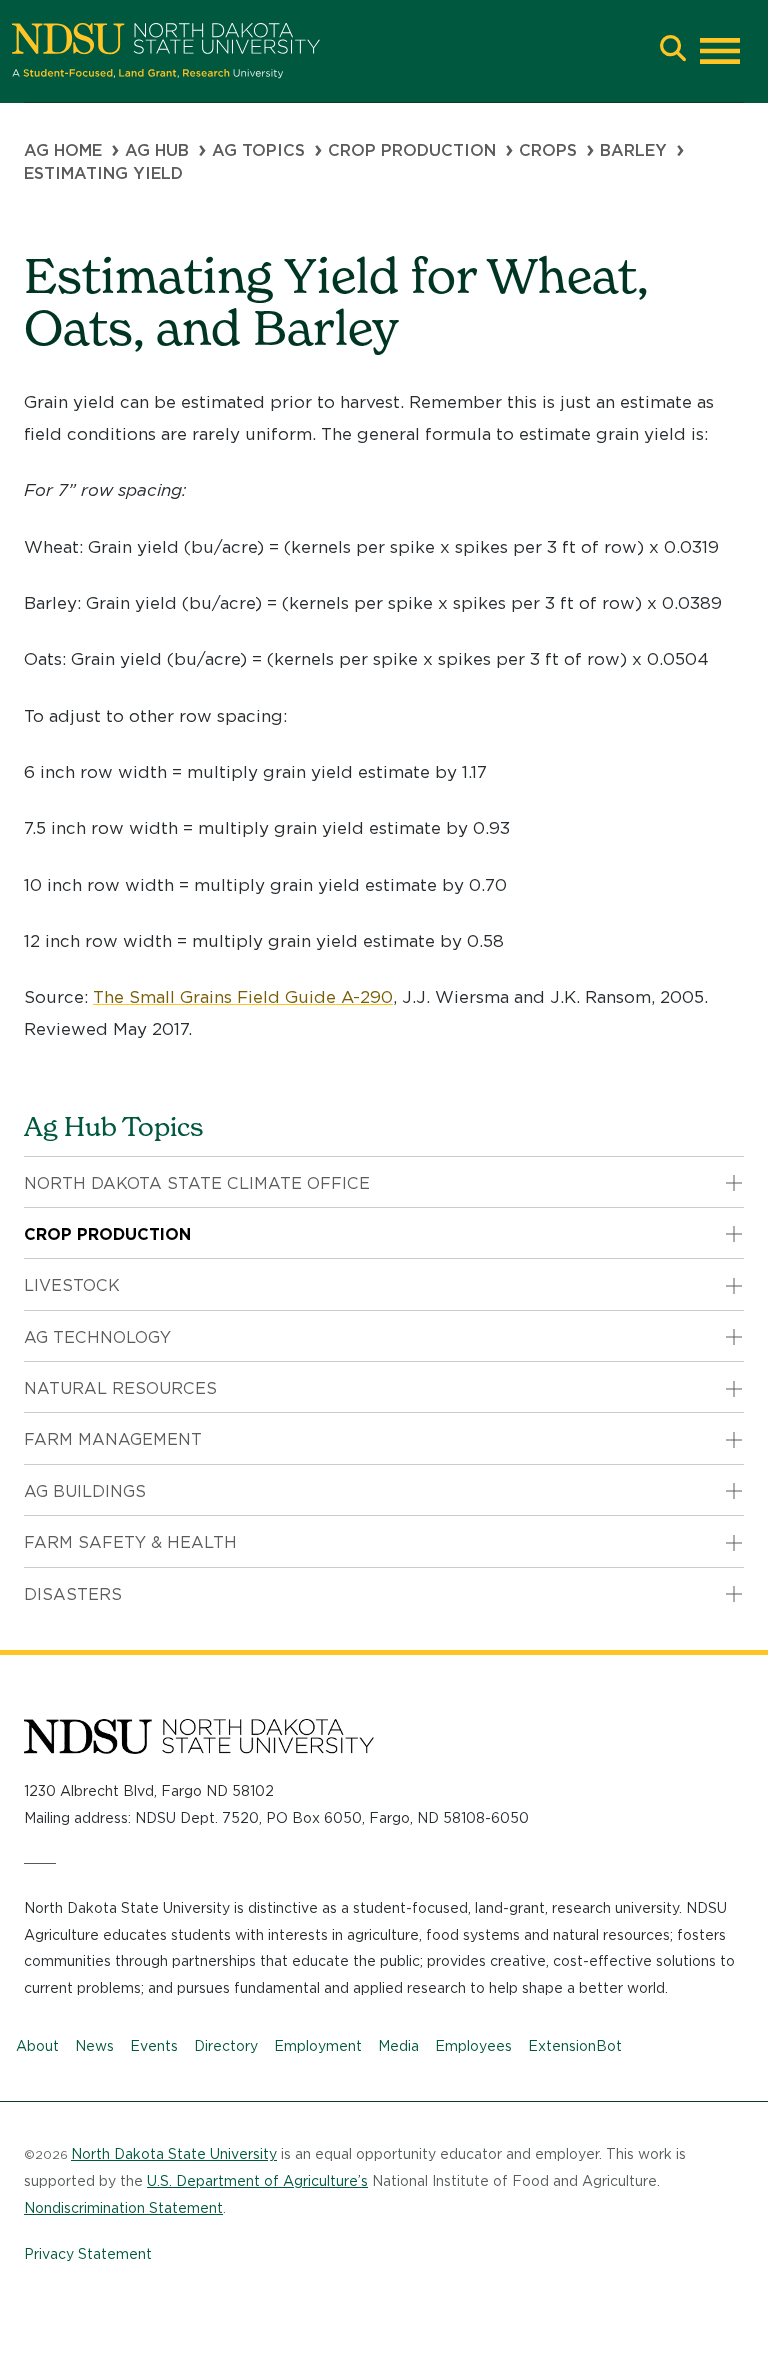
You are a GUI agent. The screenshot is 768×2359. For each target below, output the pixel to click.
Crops (548, 150)
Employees (473, 2046)
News (94, 2046)
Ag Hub (157, 150)
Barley (633, 150)
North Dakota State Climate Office (197, 1183)
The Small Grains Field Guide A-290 (243, 997)
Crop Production (412, 150)
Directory (226, 2046)
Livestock (72, 1285)
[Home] (330, 51)
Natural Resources (120, 1388)
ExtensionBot (575, 2046)
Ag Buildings (85, 1491)
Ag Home (63, 150)
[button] (673, 50)
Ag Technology (97, 1337)
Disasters (73, 1594)
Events (154, 2046)
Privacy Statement (88, 2254)
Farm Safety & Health (130, 1542)
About (37, 2046)
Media (398, 2046)
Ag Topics (258, 150)
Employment (318, 2046)
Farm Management (113, 1439)
